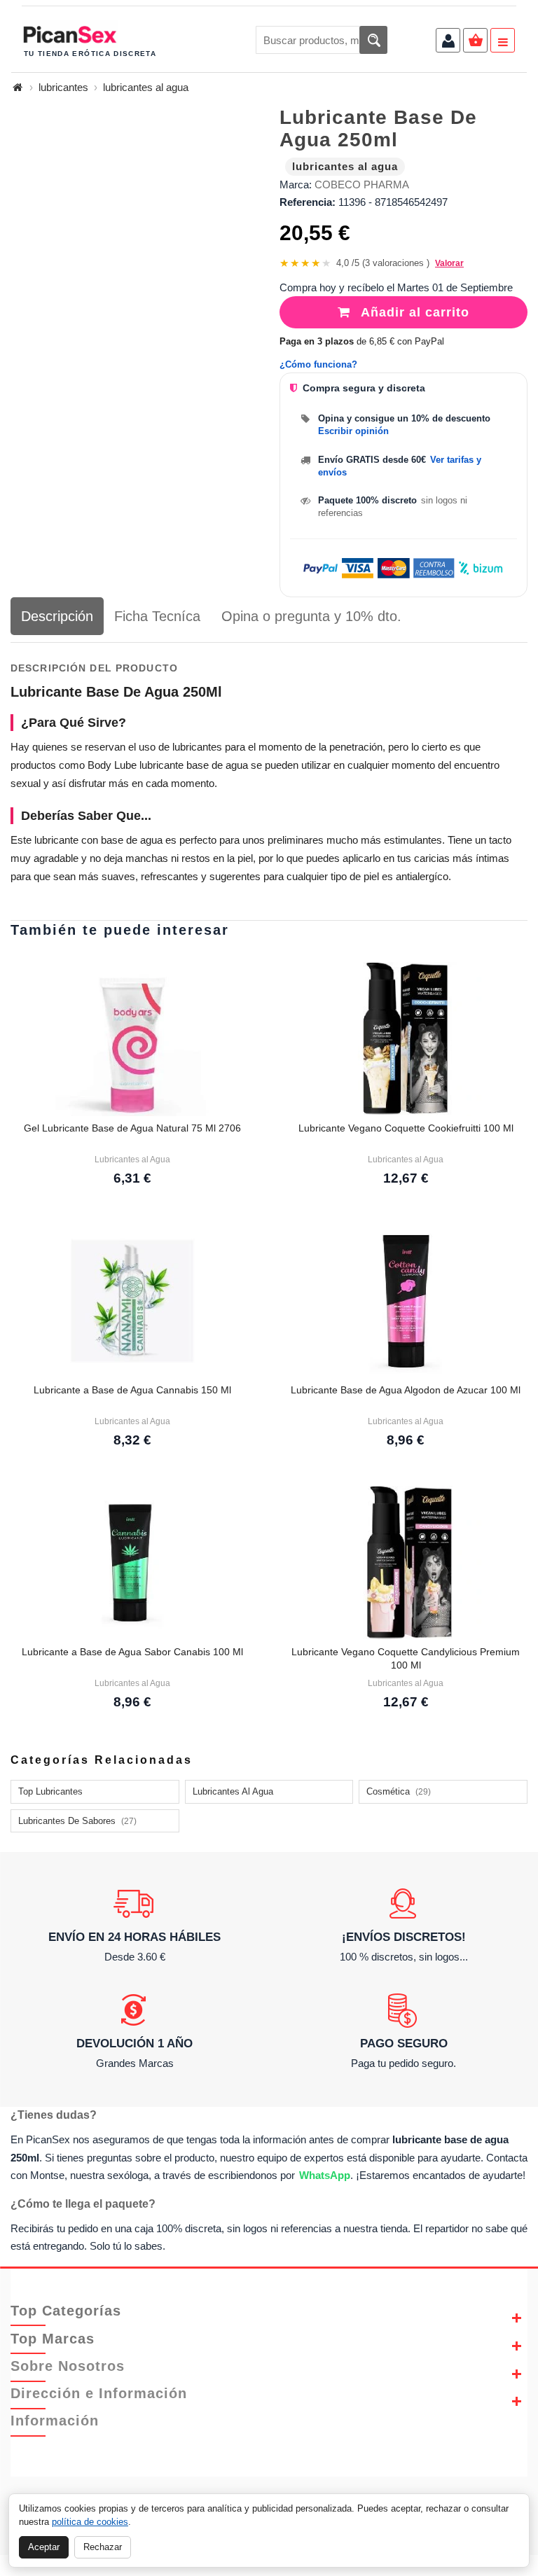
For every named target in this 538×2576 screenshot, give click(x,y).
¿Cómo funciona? (318, 364)
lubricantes (63, 87)
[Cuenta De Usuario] (448, 42)
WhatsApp (325, 2175)
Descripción (57, 616)
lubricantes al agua (146, 87)
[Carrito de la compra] (475, 42)
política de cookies (90, 2522)
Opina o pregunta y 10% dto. (311, 616)
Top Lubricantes (50, 1791)
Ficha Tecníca (157, 616)
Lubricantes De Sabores (77, 1821)
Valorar (449, 263)
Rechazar (103, 2547)
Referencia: (308, 202)
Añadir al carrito (413, 312)
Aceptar (44, 2547)
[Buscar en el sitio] (373, 40)
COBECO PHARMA (362, 185)
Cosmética (399, 1791)
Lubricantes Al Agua (233, 1791)
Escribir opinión (353, 431)
